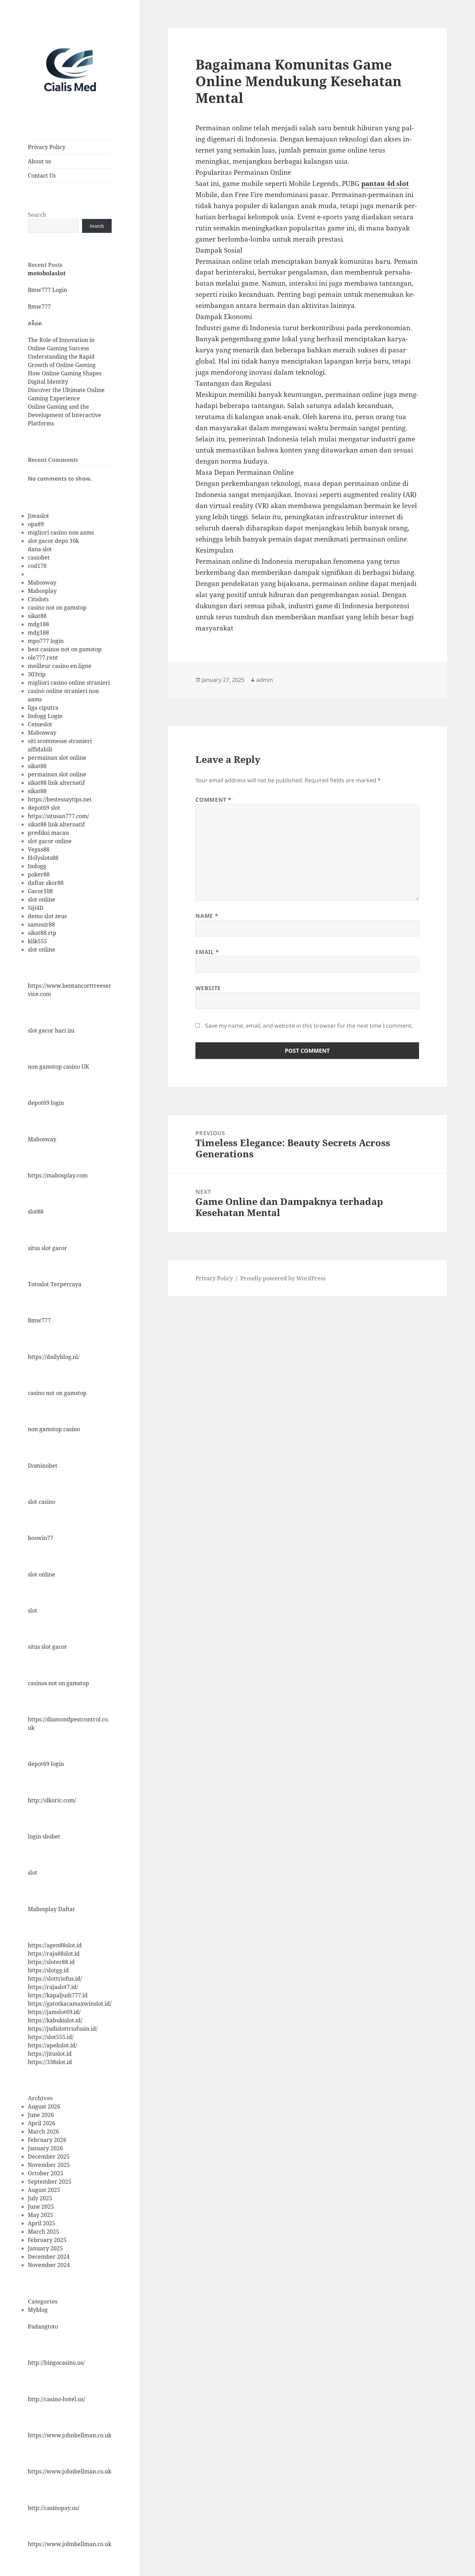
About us (39, 161)
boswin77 (41, 1538)
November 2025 (49, 2165)
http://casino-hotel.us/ (57, 2399)
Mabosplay (42, 591)
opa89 (36, 524)
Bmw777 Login (47, 290)
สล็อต (35, 323)
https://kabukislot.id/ (55, 2020)
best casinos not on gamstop (65, 649)
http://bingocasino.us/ (56, 2363)
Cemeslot (40, 724)
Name (207, 916)
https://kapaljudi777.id (58, 1995)
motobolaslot (47, 273)
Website (208, 988)
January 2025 (45, 2248)
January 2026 (45, 2148)
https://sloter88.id (51, 1962)
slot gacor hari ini (51, 1030)
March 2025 (43, 2232)
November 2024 (49, 2265)
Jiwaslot (38, 516)
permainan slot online (57, 758)
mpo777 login (46, 641)
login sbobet (44, 1836)
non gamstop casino (54, 1429)
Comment (213, 800)
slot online (42, 899)
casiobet (39, 557)
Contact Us (42, 176)
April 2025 (42, 2223)
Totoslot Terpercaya (55, 1284)
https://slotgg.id (48, 1970)
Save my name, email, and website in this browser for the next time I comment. (309, 1026)
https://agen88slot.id (55, 1945)
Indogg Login (45, 716)
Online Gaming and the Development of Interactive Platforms (65, 415)
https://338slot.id (50, 2062)
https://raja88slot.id (54, 1954)
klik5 (34, 941)
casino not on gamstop (57, 608)
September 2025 (50, 2182)
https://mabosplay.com (58, 1175)
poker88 (39, 874)
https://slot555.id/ (51, 2037)
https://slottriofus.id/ (55, 1979)
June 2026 (41, 2115)
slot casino (42, 1502)
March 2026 (43, 2131)
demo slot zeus (47, 916)
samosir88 (41, 924)
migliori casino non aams (61, 532)
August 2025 (44, 2190)
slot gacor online (50, 841)
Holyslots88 (43, 858)
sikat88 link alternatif (56, 783)
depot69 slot (44, 808)
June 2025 (41, 2207)
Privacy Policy (47, 147)
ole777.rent (43, 658)
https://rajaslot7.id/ (53, 1987)
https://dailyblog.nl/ (54, 1357)
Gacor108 (40, 891)
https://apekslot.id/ (53, 2045)
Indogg (37, 866)
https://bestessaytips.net (60, 799)
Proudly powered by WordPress (283, 1278)
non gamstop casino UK (58, 1067)
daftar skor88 (46, 883)
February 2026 (47, 2140)
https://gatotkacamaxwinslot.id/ (70, 2004)
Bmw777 (39, 307)
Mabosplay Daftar (52, 1909)
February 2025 (47, 2240)
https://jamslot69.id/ (54, 2012)
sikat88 (37, 616)
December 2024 (49, 2257)
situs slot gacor (47, 1248)
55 (44, 941)
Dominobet (43, 1466)
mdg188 (38, 624)
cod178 (37, 566)
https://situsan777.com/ (58, 816)
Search (37, 215)
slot (33, 1611)
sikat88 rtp (42, 933)
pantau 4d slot (385, 184)
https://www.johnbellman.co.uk (70, 2435)
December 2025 (49, 2157)
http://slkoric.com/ (52, 1800)
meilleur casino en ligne (60, 666)
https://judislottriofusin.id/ (63, 2029)
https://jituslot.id (50, 2054)
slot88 (36, 1212)
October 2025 (46, 2173)
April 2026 (42, 2123)
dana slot (40, 549)
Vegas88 (39, 849)
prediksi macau (48, 833)
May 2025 (41, 2215)
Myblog (38, 2310)
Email (207, 952)
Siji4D (36, 908)
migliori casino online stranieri (69, 683)
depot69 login (46, 1103)
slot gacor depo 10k (53, 541)
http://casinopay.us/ (54, 2508)
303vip (37, 674)
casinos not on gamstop (58, 1683)
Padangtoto (43, 2326)
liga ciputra (43, 708)
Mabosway (42, 582)
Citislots (38, 599)
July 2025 (40, 2198)
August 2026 (44, 2106)
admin (265, 680)
